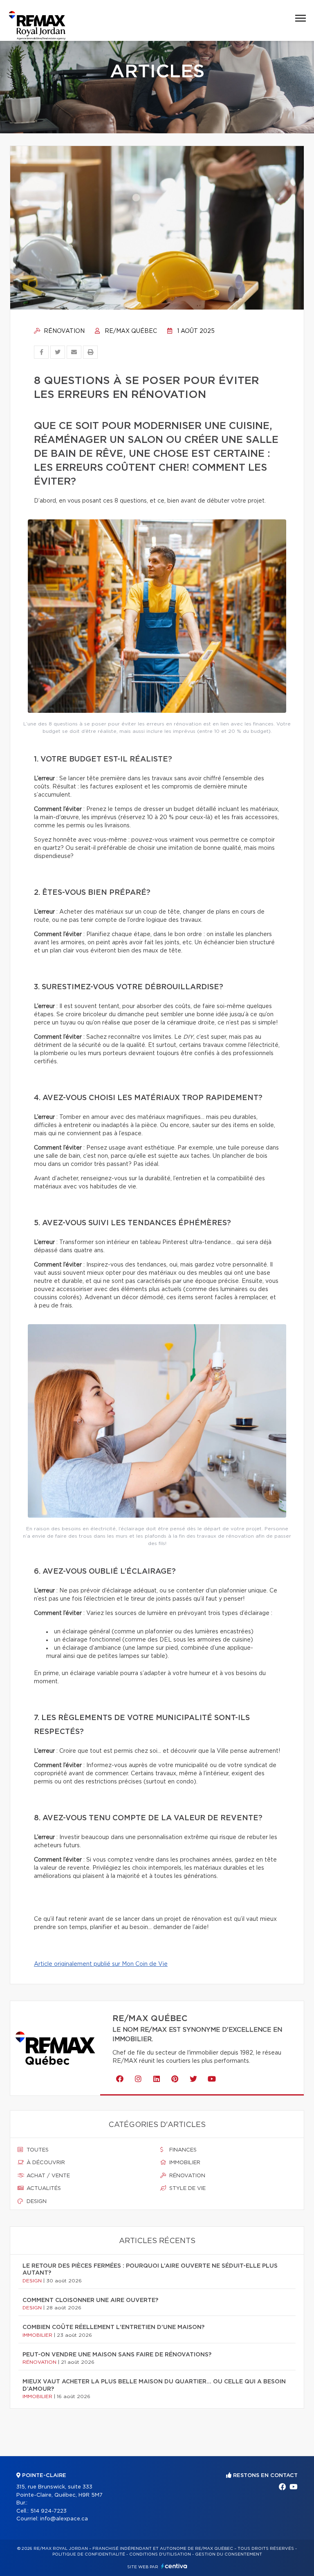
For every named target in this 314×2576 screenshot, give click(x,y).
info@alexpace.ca (64, 2519)
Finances (182, 2150)
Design (36, 2202)
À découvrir (45, 2163)
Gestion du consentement (229, 2554)
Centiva (174, 2566)
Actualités (43, 2189)
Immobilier (184, 2163)
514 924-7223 (48, 2511)
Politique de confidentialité (89, 2554)
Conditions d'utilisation (160, 2554)
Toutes (37, 2150)
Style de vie (187, 2189)
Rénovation (63, 331)
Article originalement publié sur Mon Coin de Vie (101, 1964)
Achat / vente (47, 2176)
